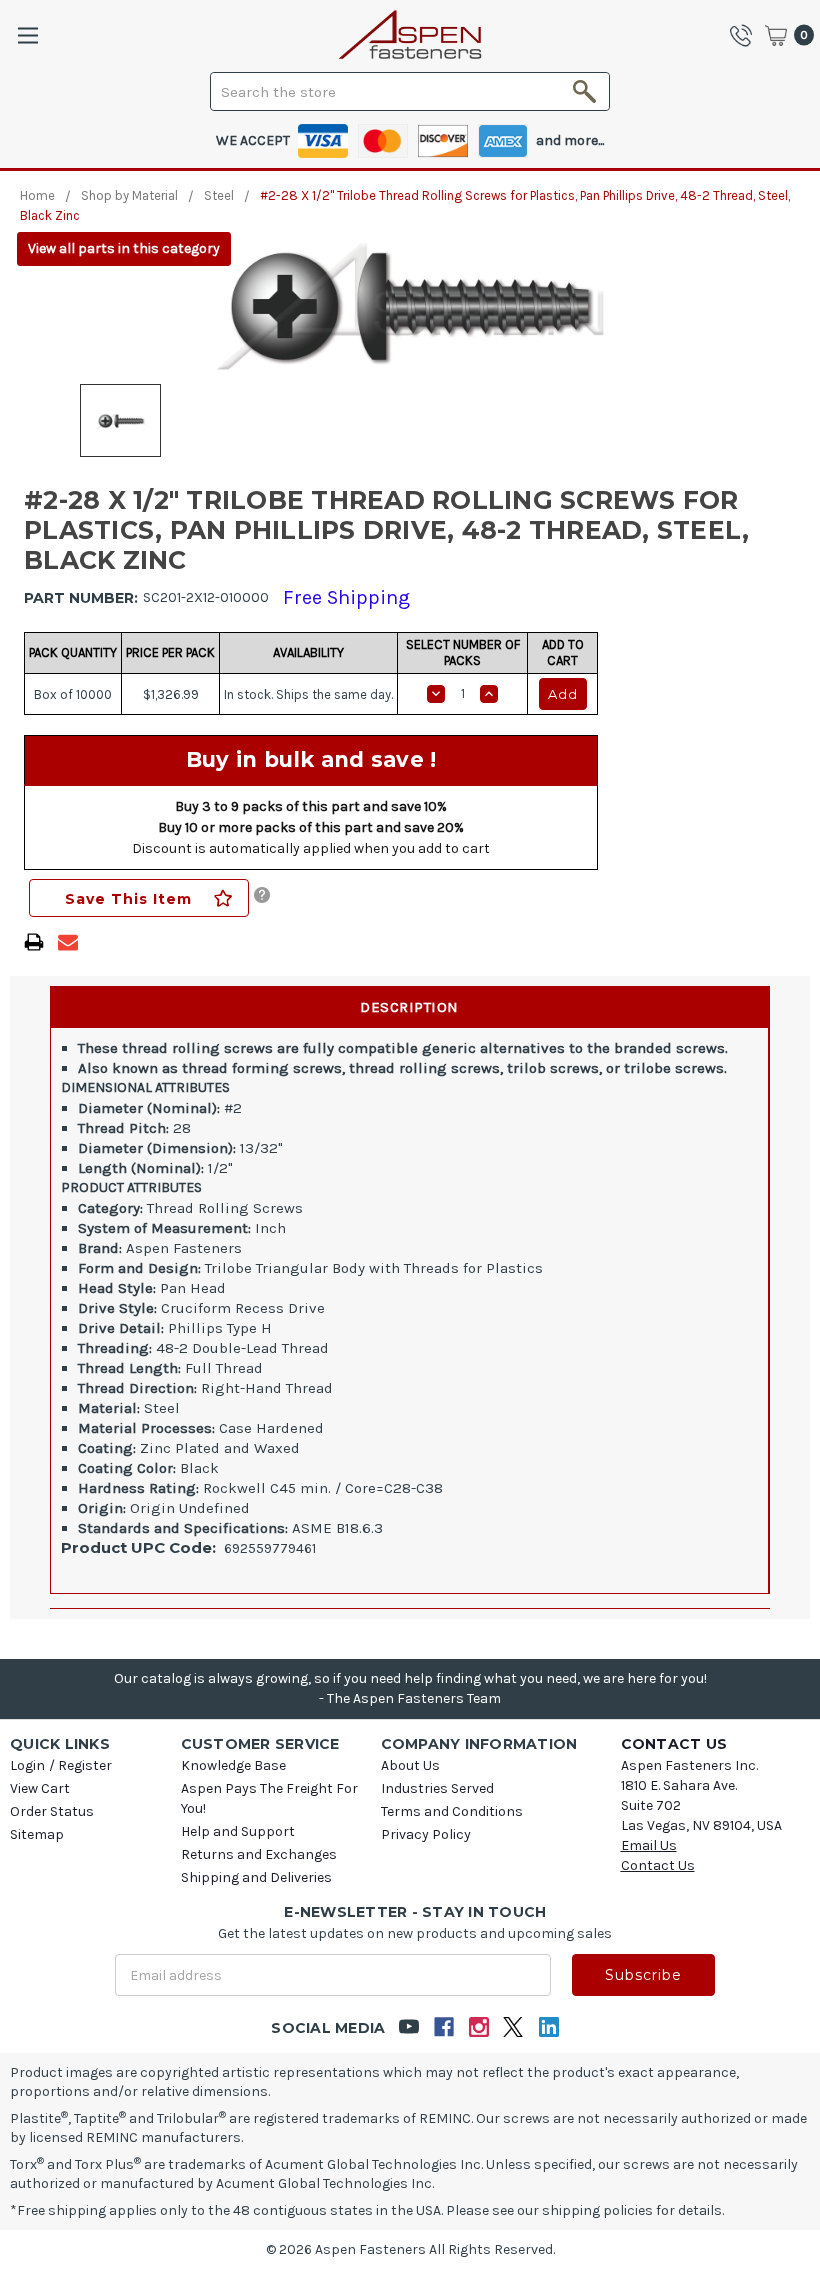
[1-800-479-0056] (746, 35)
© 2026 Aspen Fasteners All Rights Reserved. (410, 2249)
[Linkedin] (548, 2027)
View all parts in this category (124, 248)
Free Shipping (346, 597)
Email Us (649, 1845)
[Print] (34, 942)
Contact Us (658, 1865)
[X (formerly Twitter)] (513, 2027)
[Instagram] (478, 2027)
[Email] (68, 942)
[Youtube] (408, 2027)
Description (409, 1007)
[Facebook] (443, 2027)
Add (563, 694)
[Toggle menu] (27, 35)
